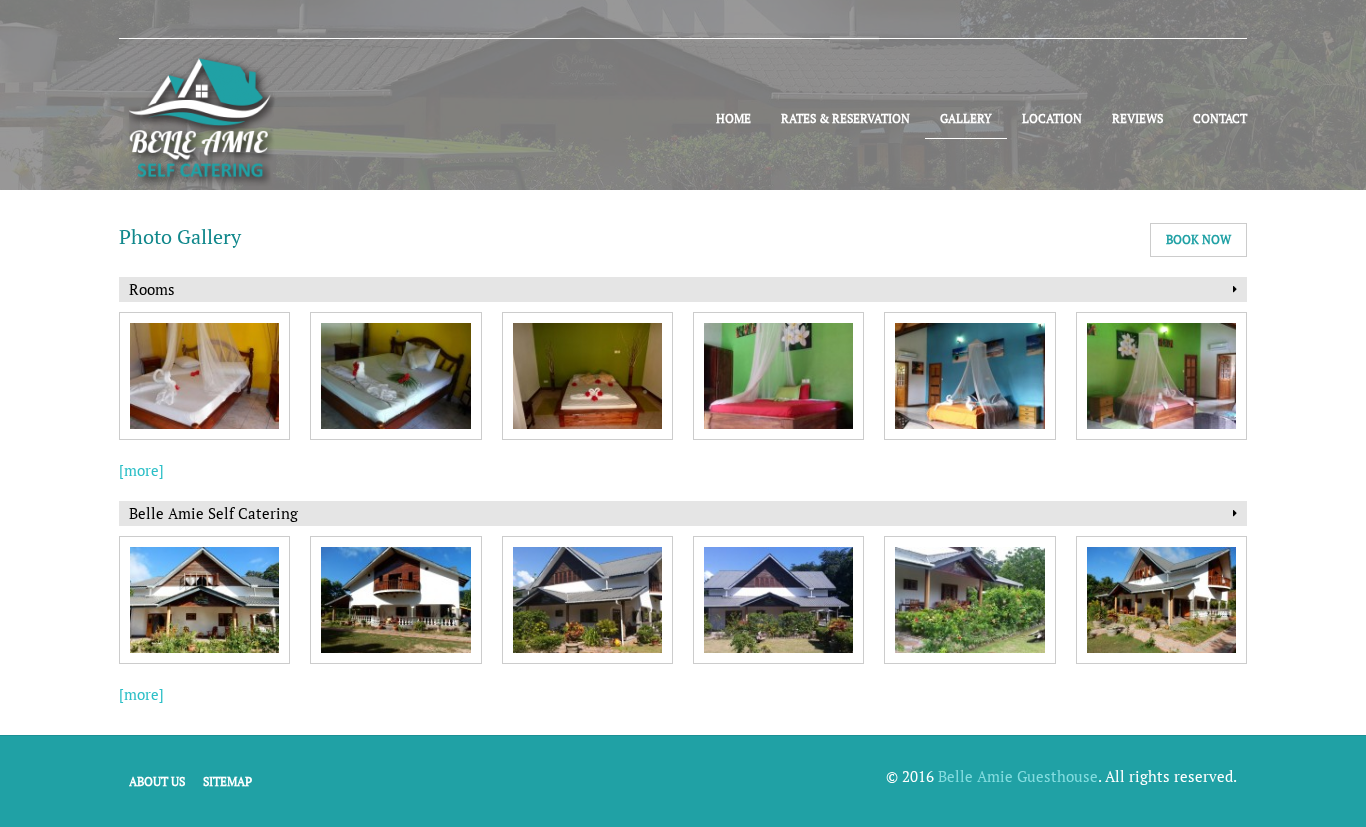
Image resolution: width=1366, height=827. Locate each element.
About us (157, 781)
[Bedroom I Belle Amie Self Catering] (204, 376)
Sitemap (227, 781)
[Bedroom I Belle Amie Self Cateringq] (1161, 376)
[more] (141, 470)
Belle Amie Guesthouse (1018, 776)
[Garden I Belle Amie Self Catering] (969, 600)
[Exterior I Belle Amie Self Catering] (204, 600)
